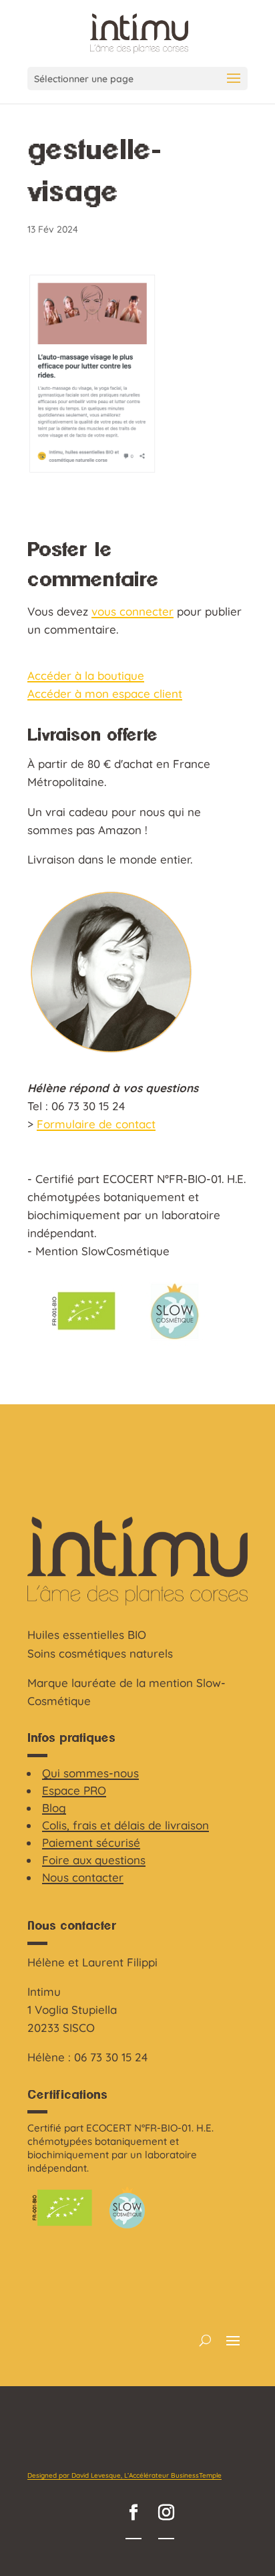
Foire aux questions (94, 1860)
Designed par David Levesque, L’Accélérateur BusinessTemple (124, 2475)
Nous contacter (83, 1877)
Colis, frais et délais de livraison (125, 1825)
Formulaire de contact (96, 1124)
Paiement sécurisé (91, 1842)
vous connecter (132, 611)
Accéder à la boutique (86, 675)
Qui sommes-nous (90, 1773)
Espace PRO (74, 1790)
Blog (54, 1808)
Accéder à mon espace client (105, 693)
